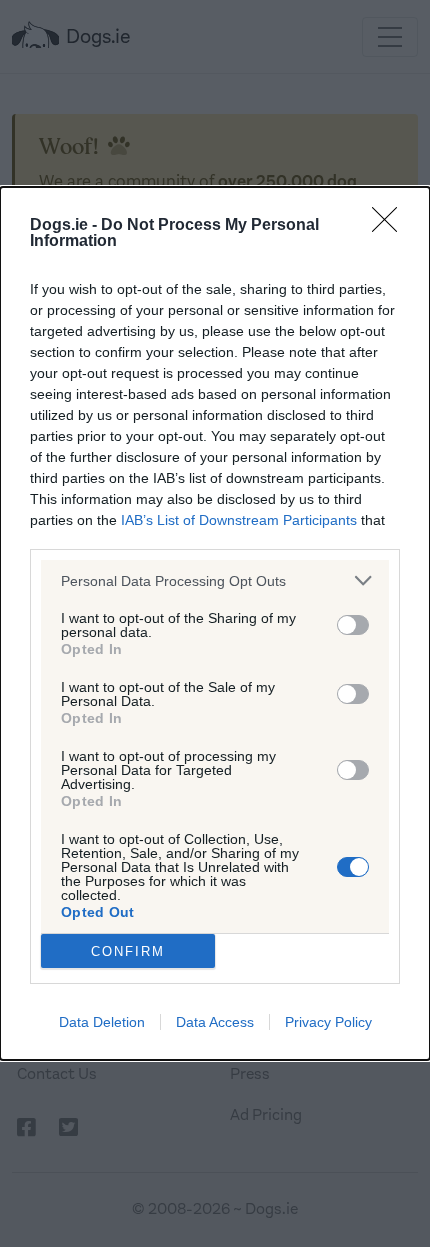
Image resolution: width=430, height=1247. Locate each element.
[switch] (353, 625)
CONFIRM (128, 951)
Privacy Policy (328, 1022)
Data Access (215, 1022)
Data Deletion (102, 1022)
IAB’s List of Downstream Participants (239, 520)
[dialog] (215, 623)
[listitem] (215, 580)
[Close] (391, 226)
